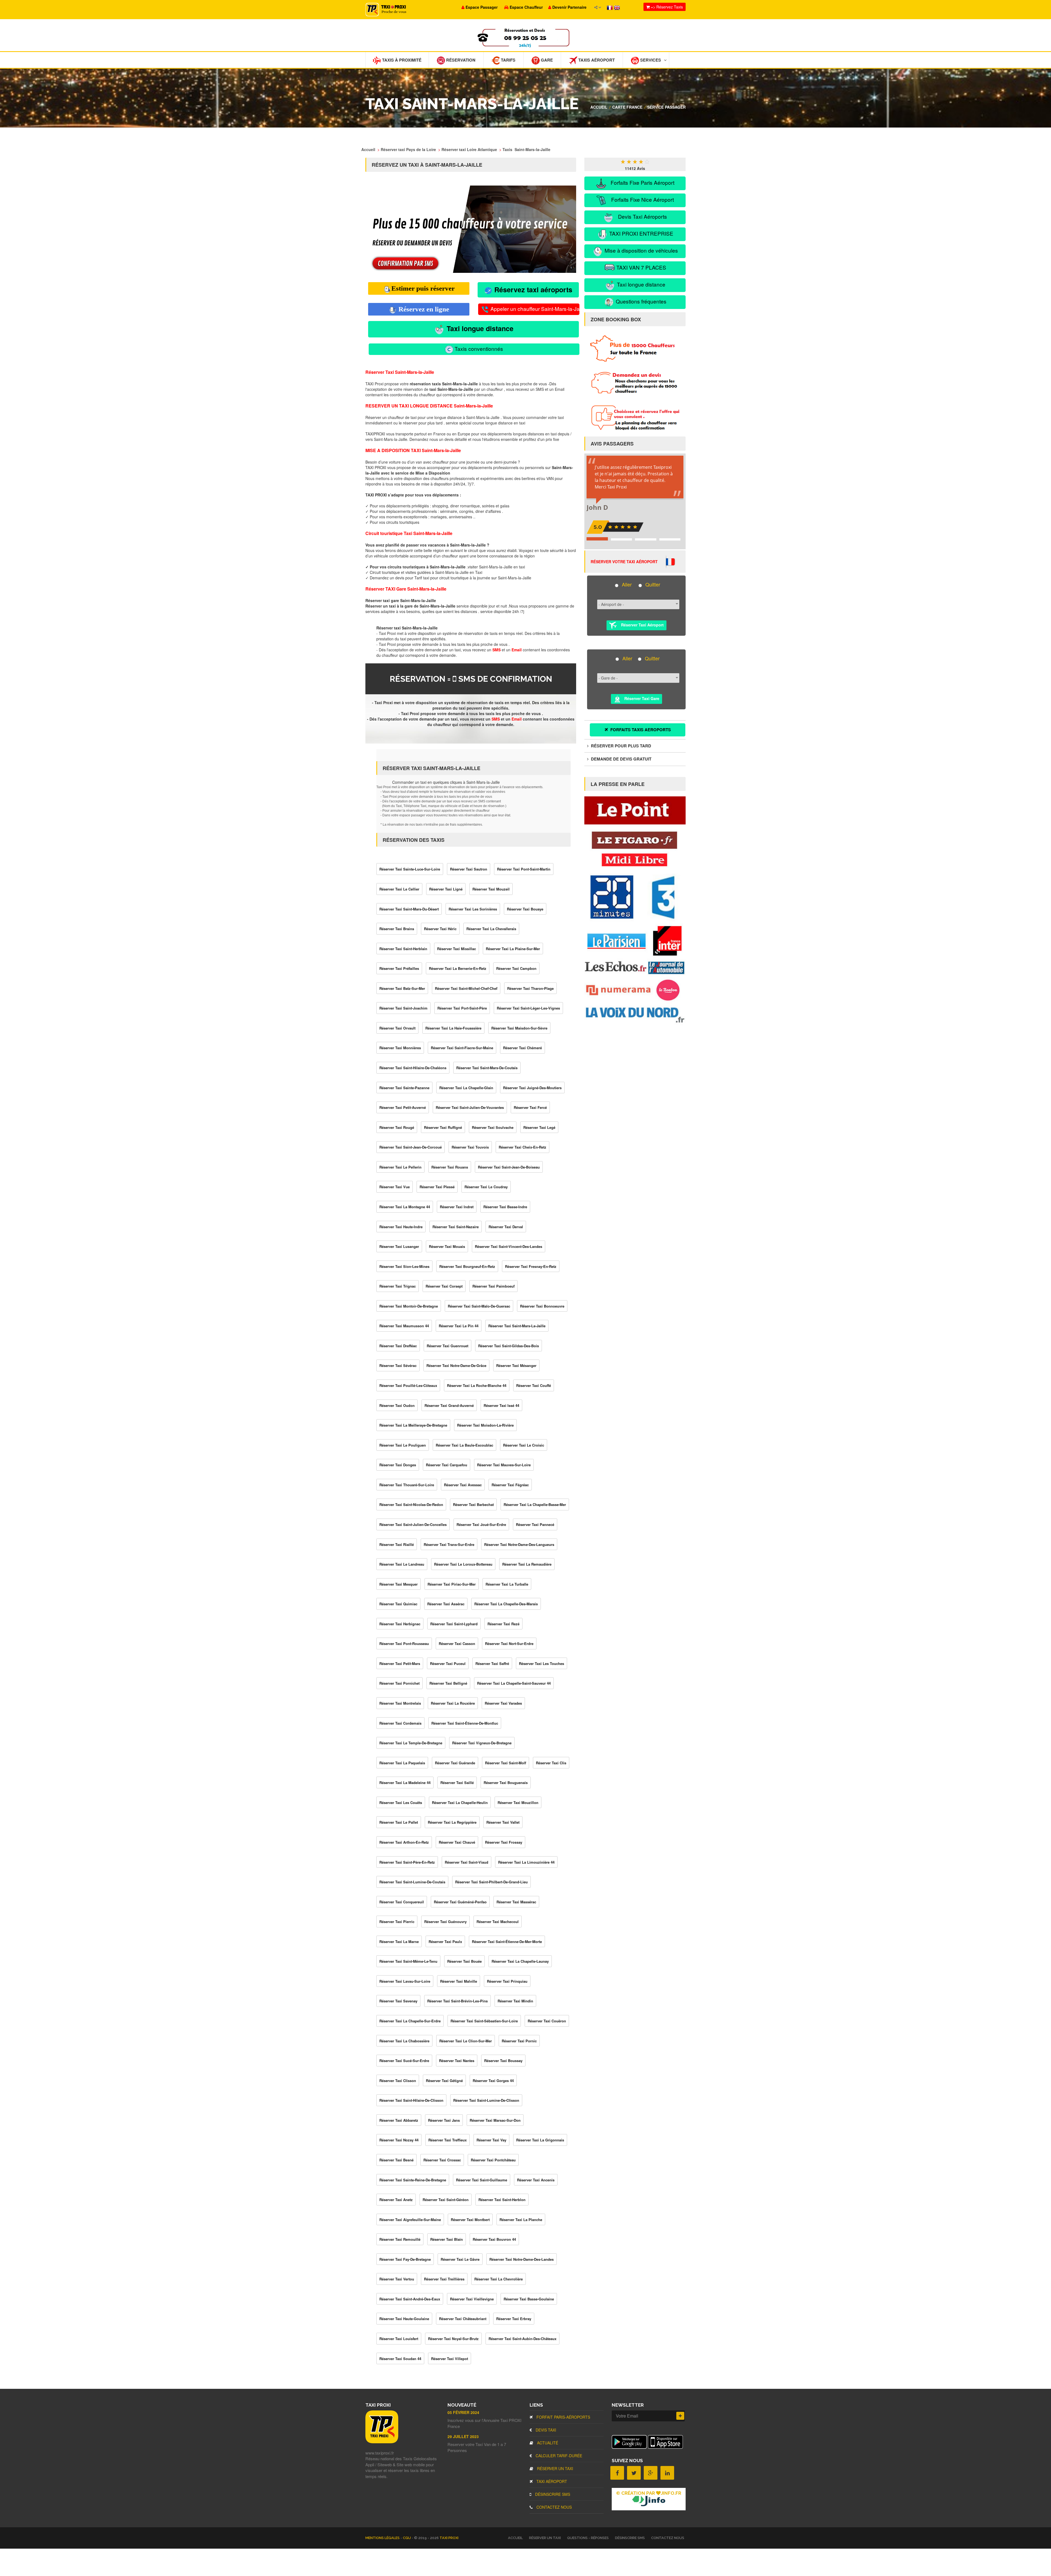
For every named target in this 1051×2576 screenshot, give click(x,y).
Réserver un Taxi (555, 2468)
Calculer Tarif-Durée (558, 2456)
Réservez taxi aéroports (532, 290)
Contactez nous (554, 2507)
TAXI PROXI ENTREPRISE (641, 233)
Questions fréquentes (640, 301)
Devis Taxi (545, 2430)
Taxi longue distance (479, 328)
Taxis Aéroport (596, 60)
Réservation (460, 60)
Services (650, 60)
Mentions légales (383, 2538)
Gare (546, 60)
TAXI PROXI (449, 2538)
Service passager (666, 107)
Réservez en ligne (423, 309)
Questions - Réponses (588, 2538)
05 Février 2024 (463, 2412)
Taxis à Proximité (401, 60)
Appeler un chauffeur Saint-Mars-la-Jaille (534, 309)
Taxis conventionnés (478, 349)
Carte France (627, 107)
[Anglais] (617, 7)
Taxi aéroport (551, 2481)
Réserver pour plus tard (620, 746)
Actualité (547, 2443)
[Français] (610, 7)
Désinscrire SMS (552, 2494)
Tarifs (508, 60)
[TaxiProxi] (382, 2442)
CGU (407, 2538)
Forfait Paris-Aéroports (563, 2417)
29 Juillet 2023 (463, 2436)
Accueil (599, 107)
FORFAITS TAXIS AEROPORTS (640, 730)
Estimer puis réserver (423, 288)
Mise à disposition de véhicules (641, 250)
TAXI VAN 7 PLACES (641, 267)
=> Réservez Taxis (666, 7)
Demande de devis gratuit (621, 759)
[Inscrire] (680, 2416)
